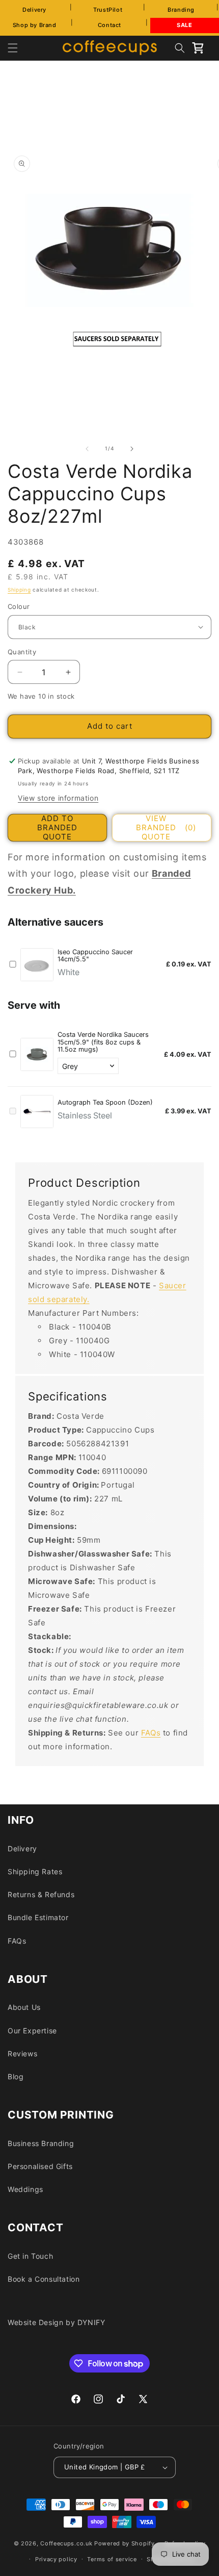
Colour (19, 606)
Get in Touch (30, 2256)
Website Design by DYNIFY (56, 2322)
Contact (109, 25)
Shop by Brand (35, 25)
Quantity (22, 652)
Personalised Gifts (40, 2166)
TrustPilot (108, 10)
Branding (181, 10)
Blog (16, 2076)
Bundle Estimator (38, 1917)
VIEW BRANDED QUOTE (166, 828)
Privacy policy (56, 2559)
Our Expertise (32, 2031)
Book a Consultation (44, 2279)
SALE (184, 25)
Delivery (34, 10)
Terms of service (112, 2559)
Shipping (19, 590)
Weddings (25, 2189)
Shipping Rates (35, 1871)
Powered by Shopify (125, 2543)
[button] (13, 48)
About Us (24, 2007)
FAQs (151, 1733)
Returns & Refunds (41, 1894)
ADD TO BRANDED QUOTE (57, 828)
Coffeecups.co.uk (66, 2543)
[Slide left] (87, 449)
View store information (58, 798)
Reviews (22, 2054)
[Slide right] (132, 449)
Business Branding (41, 2143)
